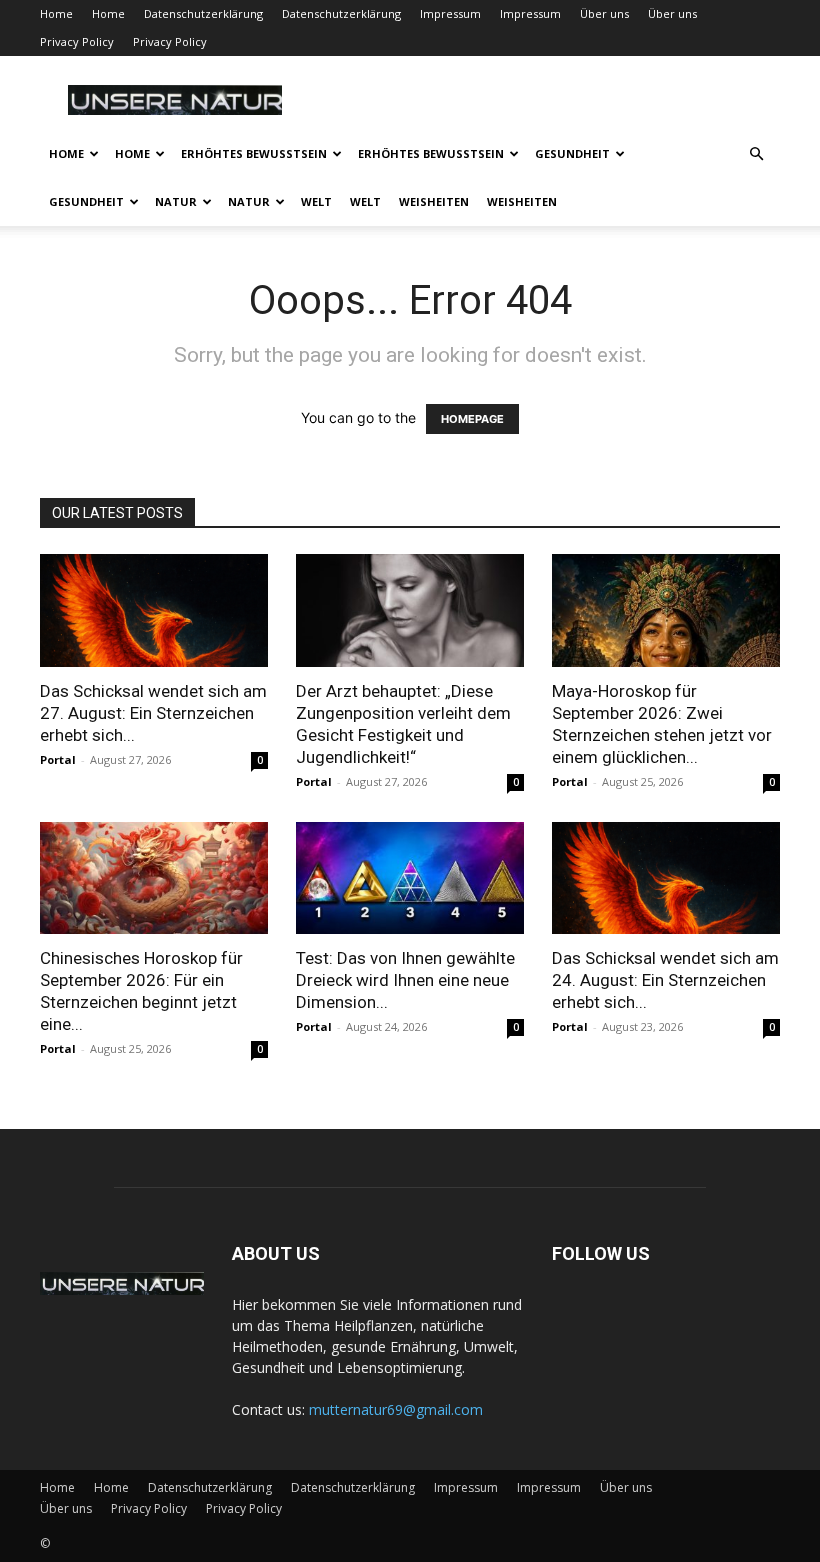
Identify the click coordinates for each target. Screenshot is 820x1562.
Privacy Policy (77, 41)
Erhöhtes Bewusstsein (254, 153)
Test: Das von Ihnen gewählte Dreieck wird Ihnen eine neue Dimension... (405, 980)
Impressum (450, 13)
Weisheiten (434, 201)
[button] (756, 154)
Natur (176, 201)
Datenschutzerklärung (203, 13)
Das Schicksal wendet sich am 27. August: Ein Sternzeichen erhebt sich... (153, 713)
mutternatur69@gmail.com (396, 1409)
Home (56, 13)
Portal (58, 759)
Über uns (604, 13)
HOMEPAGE (472, 419)
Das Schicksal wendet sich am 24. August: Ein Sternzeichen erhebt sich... (665, 980)
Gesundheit (572, 153)
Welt (316, 201)
